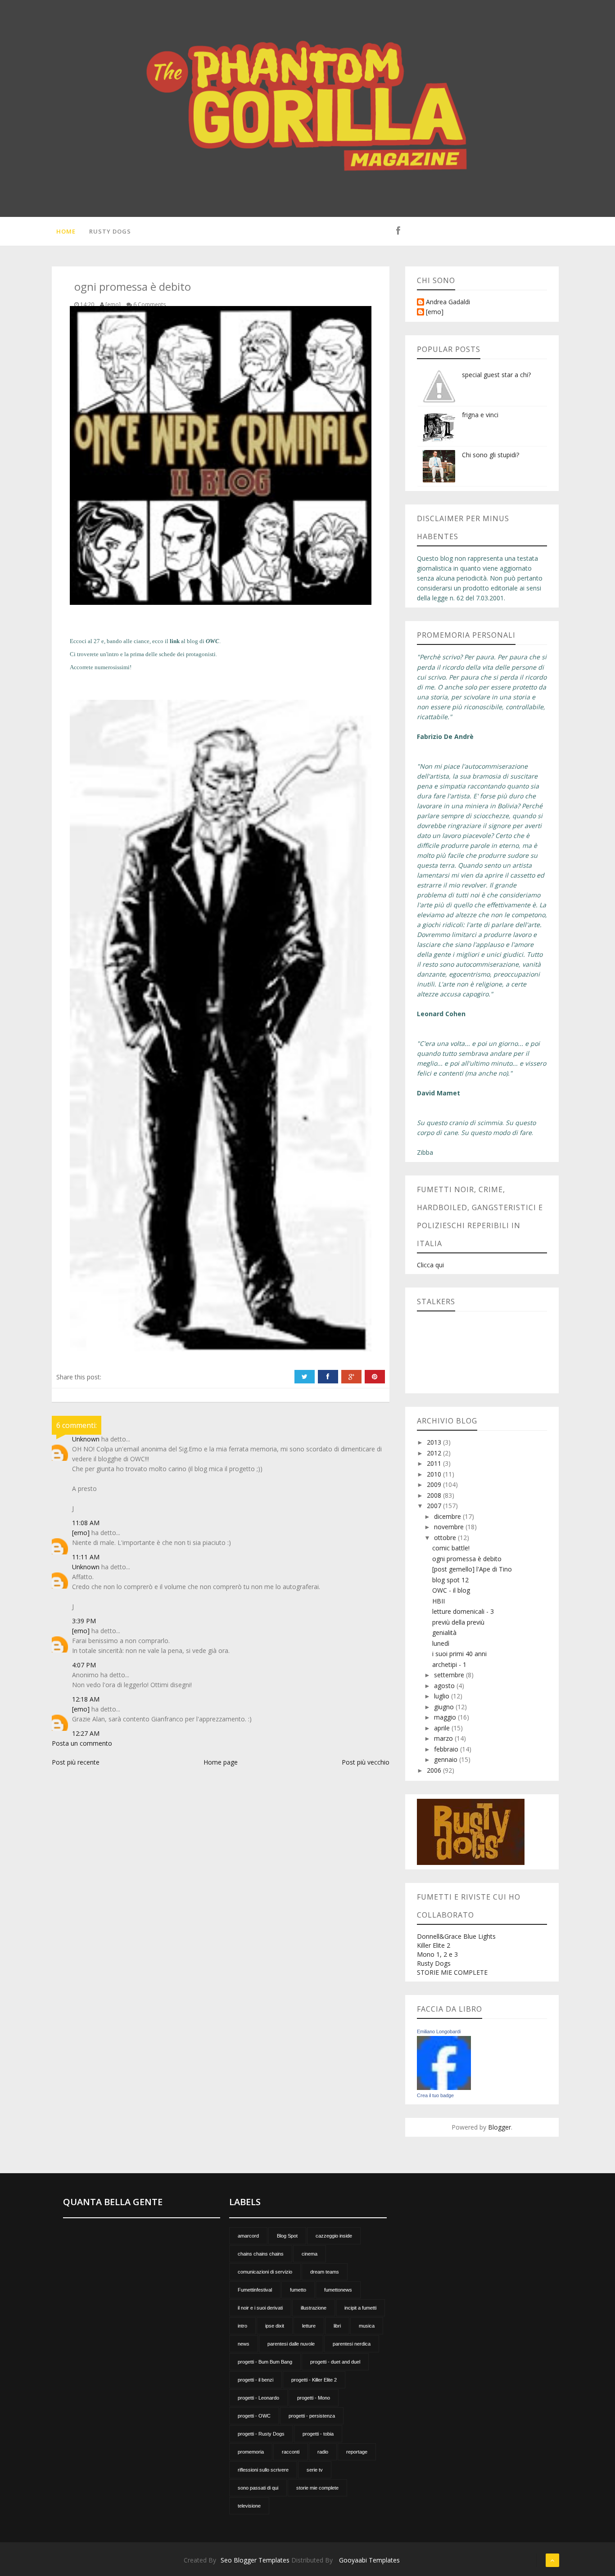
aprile (443, 1728)
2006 (435, 1770)
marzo (444, 1738)
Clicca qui (430, 1265)
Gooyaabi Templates (369, 2560)
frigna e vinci (480, 415)
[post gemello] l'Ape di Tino (472, 1569)
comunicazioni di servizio (265, 2272)
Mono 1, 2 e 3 (437, 1954)
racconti (291, 2452)
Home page (221, 1762)
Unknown (86, 1439)
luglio (443, 1696)
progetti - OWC (254, 2416)
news (244, 2344)
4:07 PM (84, 1665)
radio (323, 2452)
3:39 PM (84, 1621)
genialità (444, 1633)
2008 (435, 1495)
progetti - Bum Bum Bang (265, 2362)
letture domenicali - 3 (463, 1611)
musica (367, 2326)
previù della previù (458, 1622)
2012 (435, 1453)
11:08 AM (86, 1523)
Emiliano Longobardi (439, 2031)
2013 (435, 1442)
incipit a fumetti (360, 2308)
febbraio (447, 1749)
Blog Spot (287, 2236)
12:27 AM (86, 1733)
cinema (310, 2254)
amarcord (248, 2236)
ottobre (446, 1538)
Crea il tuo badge (435, 2095)
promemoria (251, 2452)
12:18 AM (86, 1699)
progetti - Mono (314, 2398)
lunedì (441, 1643)
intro (242, 2326)
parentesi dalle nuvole (291, 2344)
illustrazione (314, 2308)
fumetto (298, 2290)
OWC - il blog (451, 1590)
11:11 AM (86, 1557)
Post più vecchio (366, 1762)
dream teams (325, 2272)
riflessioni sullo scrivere (263, 2470)
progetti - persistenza (312, 2416)
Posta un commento (82, 1743)
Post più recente (76, 1762)
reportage (357, 2452)
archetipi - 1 (449, 1664)
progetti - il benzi (255, 2380)
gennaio (447, 1759)
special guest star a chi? (496, 375)
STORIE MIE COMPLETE (452, 1972)
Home (66, 231)
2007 (435, 1506)
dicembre (448, 1516)
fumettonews (338, 2290)
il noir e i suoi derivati (260, 2308)
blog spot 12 (450, 1580)
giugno (445, 1707)
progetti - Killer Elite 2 (314, 2380)
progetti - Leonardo (258, 2398)
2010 (435, 1474)
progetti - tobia (318, 2434)
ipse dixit (275, 2326)
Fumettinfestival (255, 2290)
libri (337, 2326)
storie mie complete (317, 2488)
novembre (450, 1527)
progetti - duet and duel (335, 2362)
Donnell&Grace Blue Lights (456, 1936)
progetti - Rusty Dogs (261, 2434)
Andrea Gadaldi (448, 302)
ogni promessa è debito (467, 1559)
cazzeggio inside (334, 2236)
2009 (435, 1484)
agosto (445, 1686)
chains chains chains (261, 2254)
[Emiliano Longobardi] (444, 2062)
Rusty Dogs (110, 231)
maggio (446, 1717)
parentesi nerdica (352, 2344)
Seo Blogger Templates (255, 2560)
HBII (439, 1601)
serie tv (315, 2470)
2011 (435, 1463)
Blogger (500, 2127)
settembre (450, 1675)
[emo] (81, 1533)
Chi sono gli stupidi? (491, 455)
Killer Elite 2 (434, 1945)
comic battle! (451, 1548)
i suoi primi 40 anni (459, 1654)
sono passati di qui (258, 2488)
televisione (249, 2506)
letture (309, 2326)
